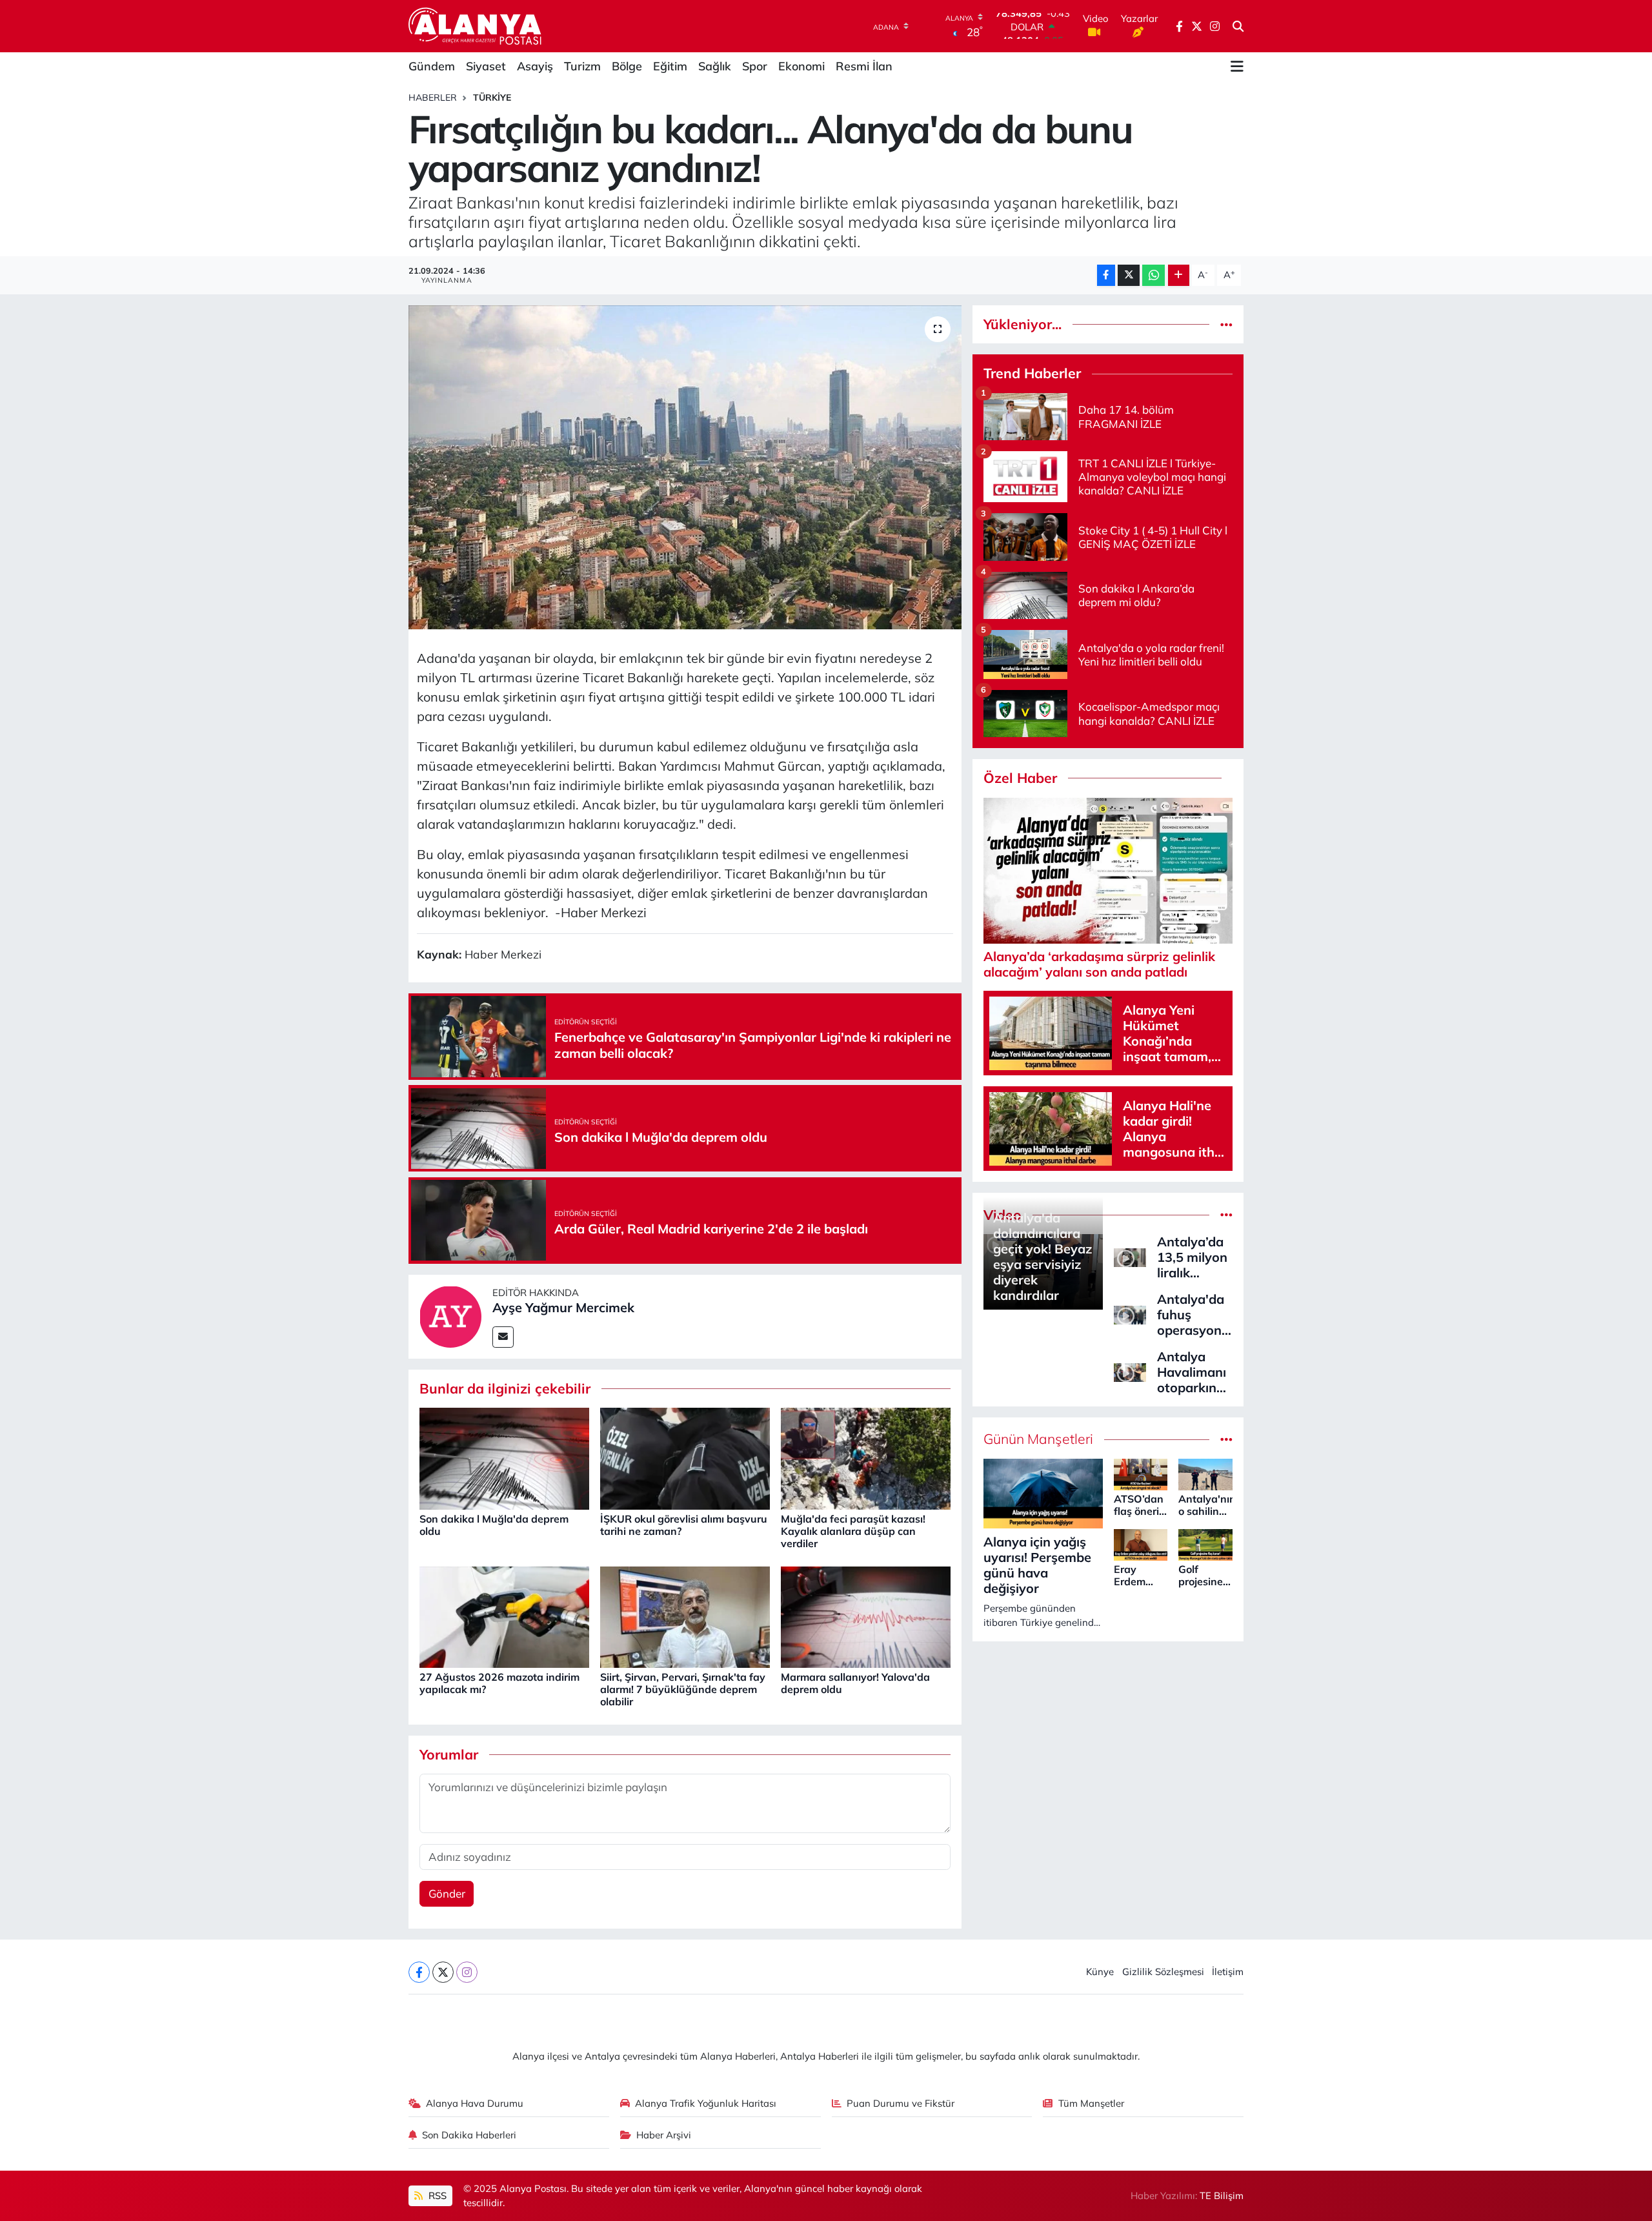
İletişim (1228, 1972)
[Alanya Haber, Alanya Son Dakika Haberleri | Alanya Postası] (476, 26)
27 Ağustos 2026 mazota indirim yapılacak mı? (499, 1683)
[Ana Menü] (1237, 66)
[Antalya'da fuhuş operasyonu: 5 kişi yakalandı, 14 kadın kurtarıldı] (1130, 1313)
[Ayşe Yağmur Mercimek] (450, 1315)
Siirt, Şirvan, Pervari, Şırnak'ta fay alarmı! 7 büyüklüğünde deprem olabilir (683, 1689)
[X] (443, 1972)
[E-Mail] (503, 1337)
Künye (1100, 1972)
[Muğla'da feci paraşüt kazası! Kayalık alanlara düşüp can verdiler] (866, 1458)
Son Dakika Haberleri (469, 2135)
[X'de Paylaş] (1129, 275)
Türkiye (492, 97)
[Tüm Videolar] (1226, 1215)
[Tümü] (1226, 324)
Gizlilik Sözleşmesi (1163, 1972)
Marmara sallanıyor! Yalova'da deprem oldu (855, 1683)
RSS (436, 2196)
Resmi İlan (864, 66)
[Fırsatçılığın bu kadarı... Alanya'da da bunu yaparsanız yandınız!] (685, 467)
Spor (755, 66)
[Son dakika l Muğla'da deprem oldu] (504, 1458)
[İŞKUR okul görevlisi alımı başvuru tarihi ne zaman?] (685, 1458)
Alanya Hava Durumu (475, 2103)
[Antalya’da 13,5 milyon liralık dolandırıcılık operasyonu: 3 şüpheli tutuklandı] (1130, 1256)
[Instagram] (467, 1972)
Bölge (627, 66)
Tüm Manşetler (1091, 2103)
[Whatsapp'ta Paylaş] (1153, 275)
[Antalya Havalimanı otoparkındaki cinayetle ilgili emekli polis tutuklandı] (1130, 1371)
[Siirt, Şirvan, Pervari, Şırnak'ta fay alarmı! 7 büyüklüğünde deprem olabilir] (685, 1616)
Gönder (447, 1893)
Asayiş (535, 66)
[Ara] (1238, 26)
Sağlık (715, 66)
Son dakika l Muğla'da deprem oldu (494, 1525)
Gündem (432, 66)
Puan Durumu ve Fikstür (901, 2103)
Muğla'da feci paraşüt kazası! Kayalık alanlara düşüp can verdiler (853, 1531)
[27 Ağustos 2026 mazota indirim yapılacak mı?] (504, 1616)
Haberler (433, 97)
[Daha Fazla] (1179, 275)
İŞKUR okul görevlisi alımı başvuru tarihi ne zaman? (684, 1525)
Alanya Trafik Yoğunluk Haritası (706, 2103)
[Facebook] (419, 1972)
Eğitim (670, 66)
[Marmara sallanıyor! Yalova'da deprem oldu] (866, 1616)
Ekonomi (801, 66)
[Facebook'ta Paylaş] (1106, 275)
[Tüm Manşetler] (1226, 1439)
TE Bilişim (1222, 2196)
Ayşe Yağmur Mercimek (563, 1307)
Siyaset (486, 66)
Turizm (582, 66)
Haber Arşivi (664, 2135)
